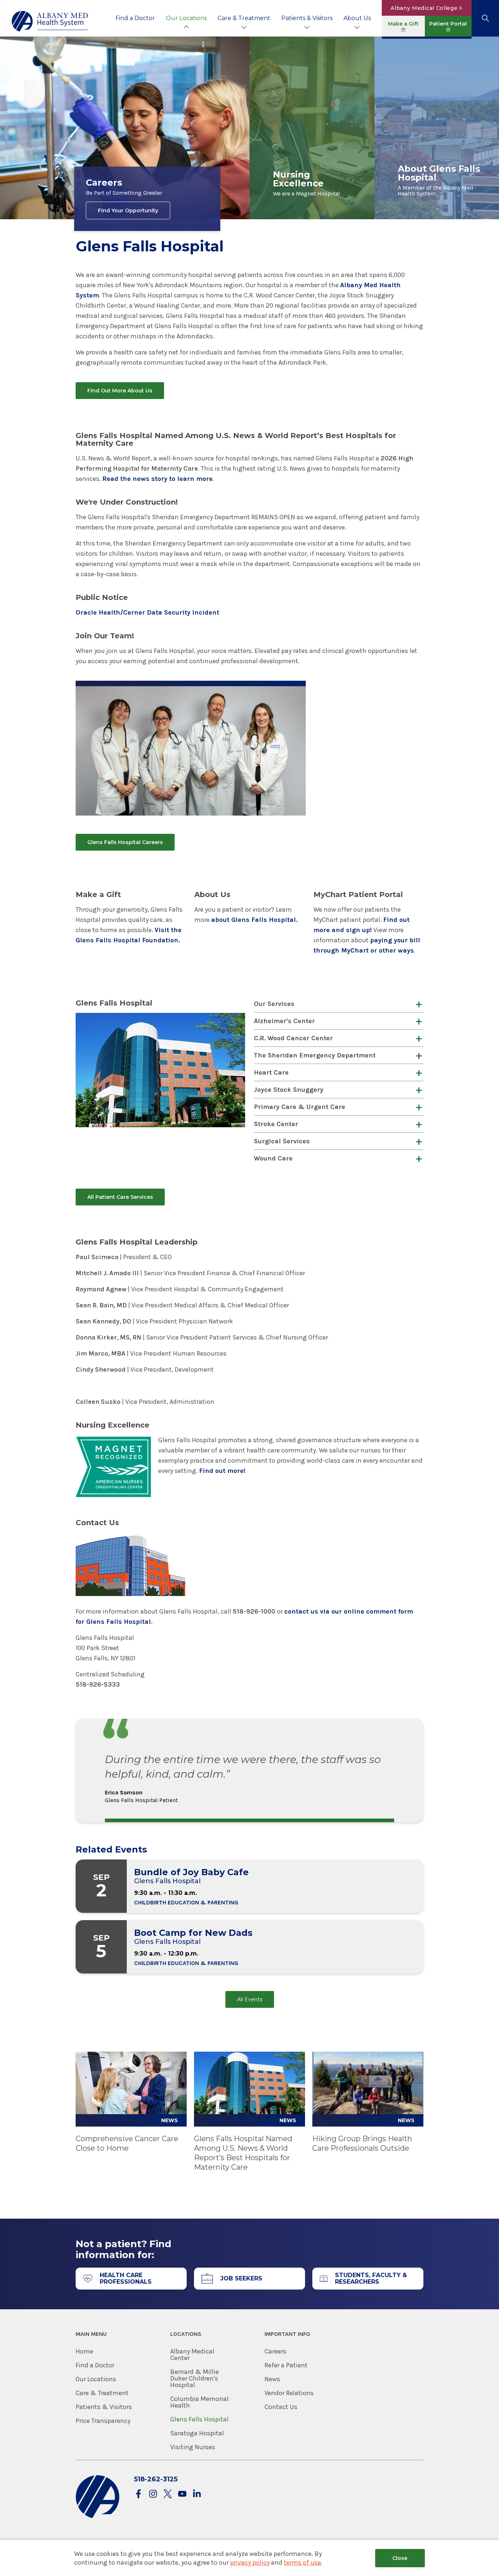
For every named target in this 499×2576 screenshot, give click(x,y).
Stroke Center (276, 1124)
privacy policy (250, 2562)
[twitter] (168, 2494)
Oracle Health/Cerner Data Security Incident (147, 612)
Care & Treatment (244, 18)
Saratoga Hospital (197, 2433)
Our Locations (186, 18)
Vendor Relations (289, 2393)
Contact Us (281, 2407)
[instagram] (153, 2494)
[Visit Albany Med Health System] (98, 2517)
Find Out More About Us (120, 391)
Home (84, 2351)
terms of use (302, 2562)
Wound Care (273, 1158)
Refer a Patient (286, 2365)
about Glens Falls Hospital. (254, 920)
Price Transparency (103, 2421)
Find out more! (222, 1471)
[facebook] (138, 2494)
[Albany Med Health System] (50, 21)
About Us (357, 18)
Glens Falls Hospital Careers (125, 842)
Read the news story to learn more (157, 479)
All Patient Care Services (120, 1197)
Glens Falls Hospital (199, 2419)
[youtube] (182, 2494)
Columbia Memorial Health (199, 2402)
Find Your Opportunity (128, 210)
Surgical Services (282, 1141)
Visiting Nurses (193, 2447)
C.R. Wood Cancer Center (293, 1038)
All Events (250, 1999)
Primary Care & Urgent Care (300, 1107)
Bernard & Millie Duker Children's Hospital (195, 2378)
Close (400, 2558)
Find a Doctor (135, 18)
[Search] (485, 18)
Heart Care (271, 1072)
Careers (275, 2351)
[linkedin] (197, 2494)
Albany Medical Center (192, 2355)
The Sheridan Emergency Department (315, 1055)
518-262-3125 (156, 2479)
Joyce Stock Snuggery (289, 1090)
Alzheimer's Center (284, 1021)
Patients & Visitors (307, 18)
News (272, 2379)
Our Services (274, 1004)
